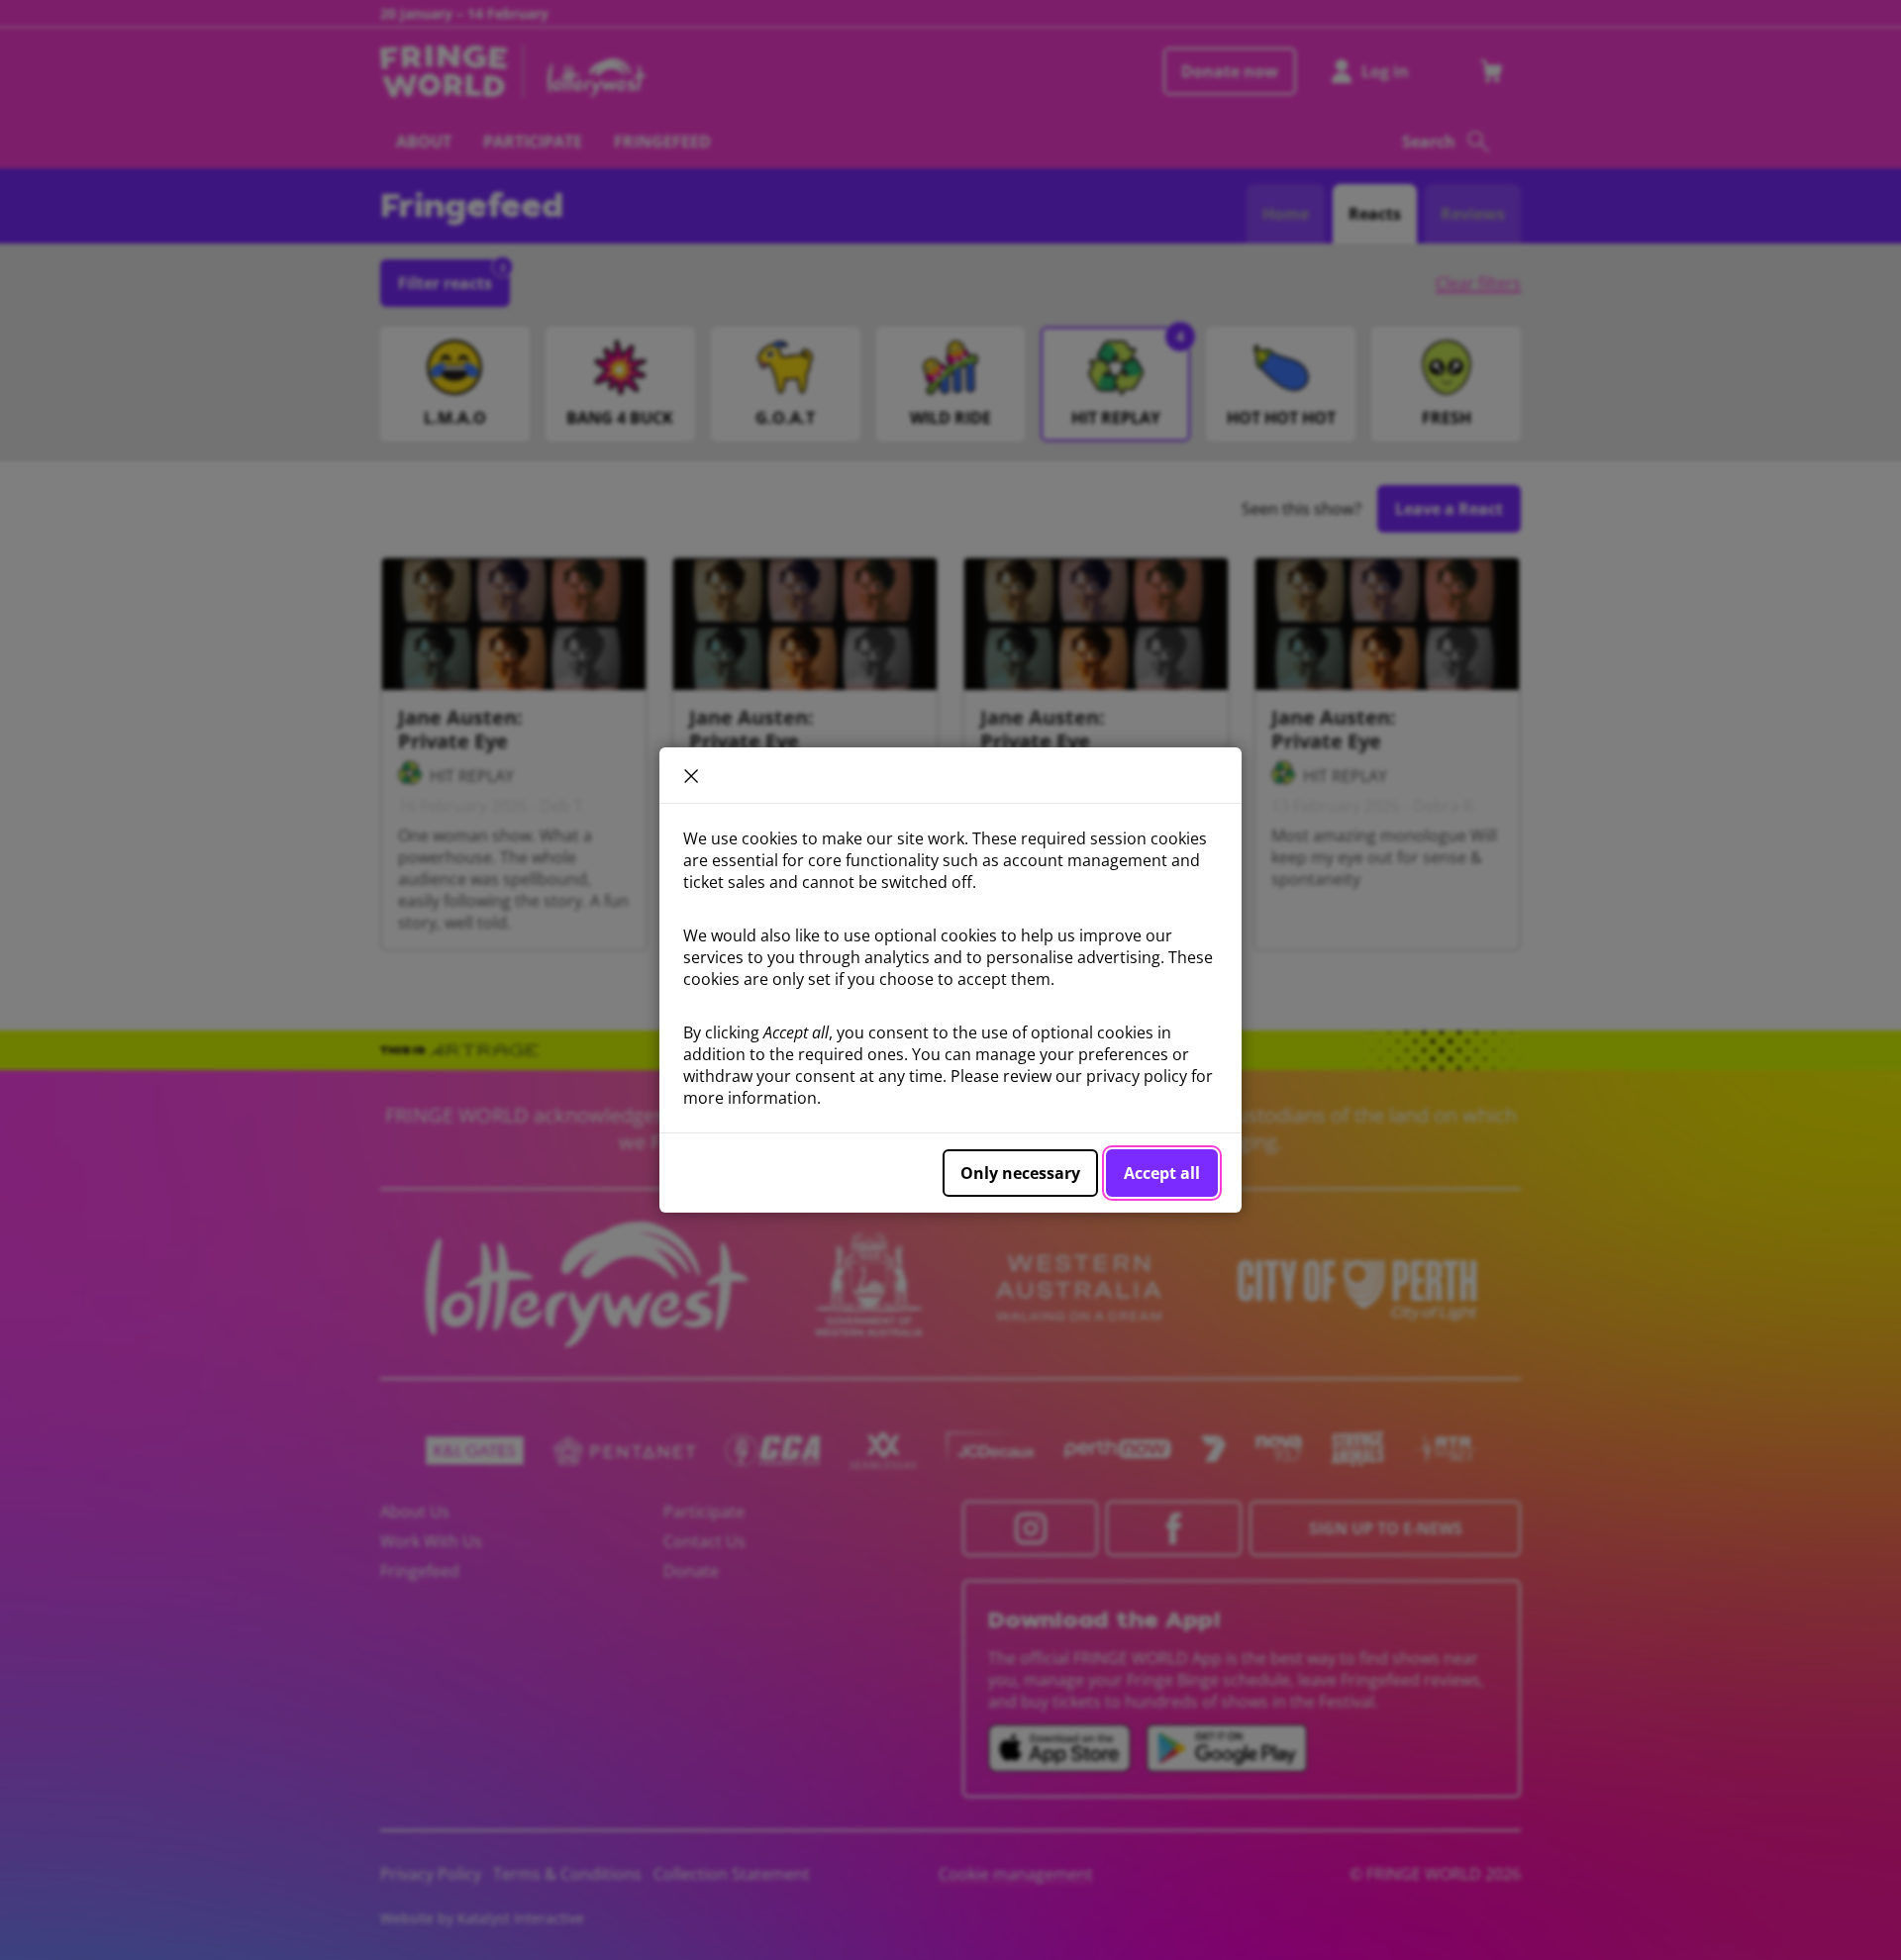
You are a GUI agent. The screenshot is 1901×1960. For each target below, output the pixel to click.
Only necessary (1020, 1173)
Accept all (1162, 1173)
